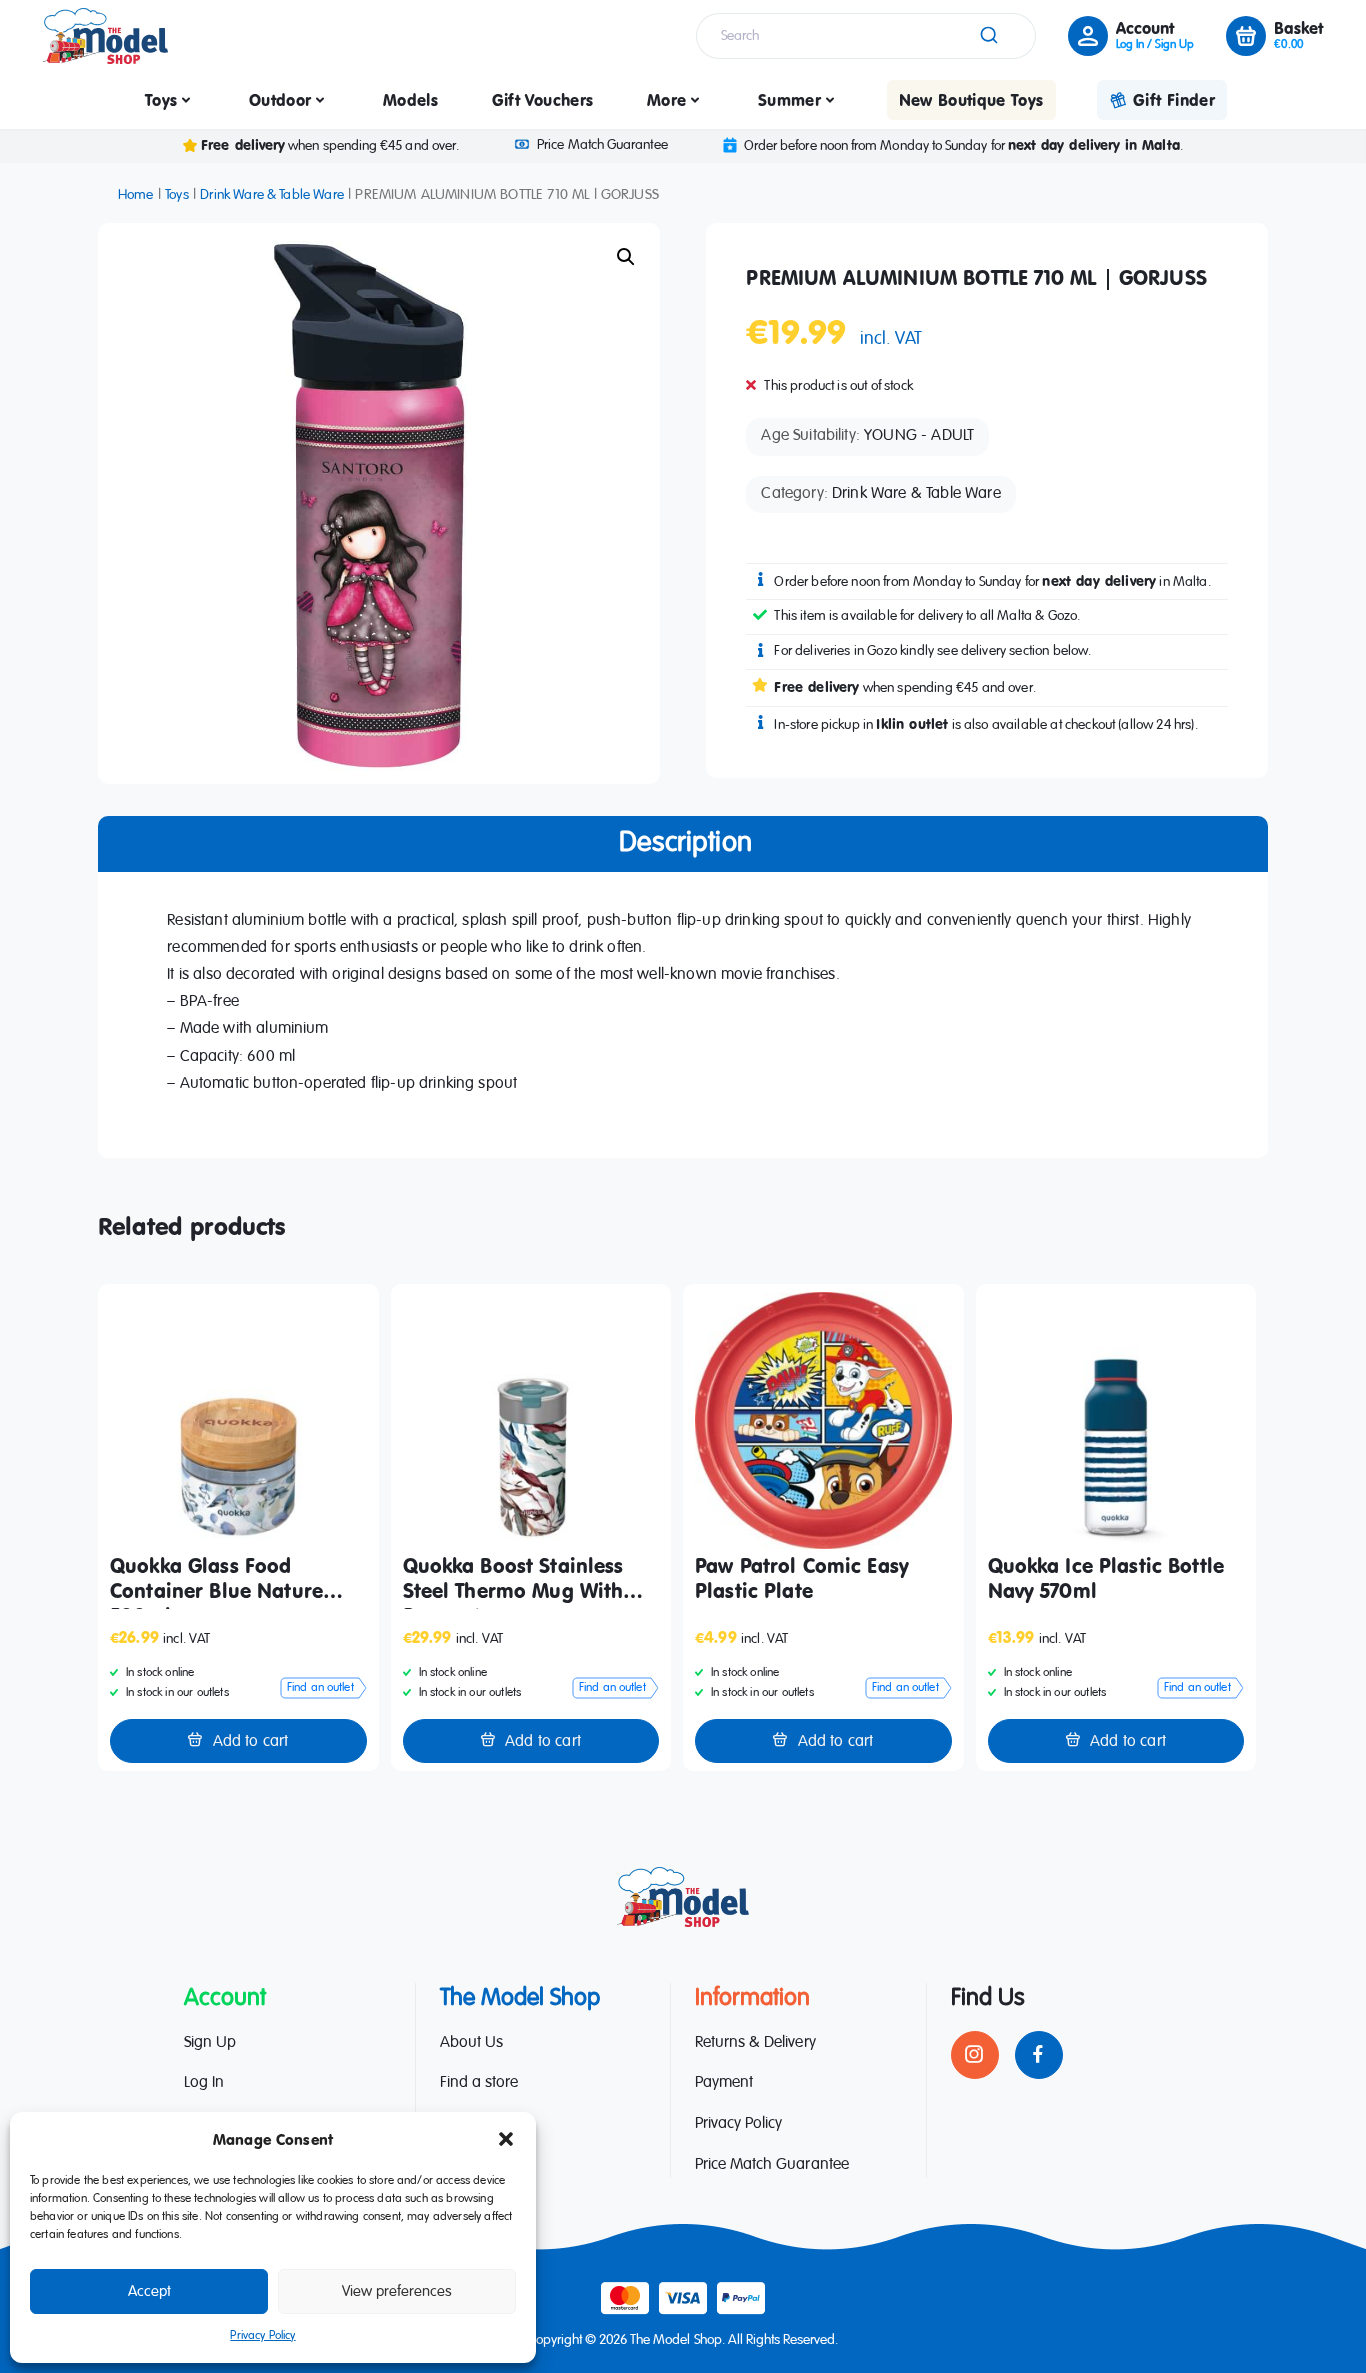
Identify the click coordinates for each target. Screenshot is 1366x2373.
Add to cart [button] (251, 1742)
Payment (724, 2083)
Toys (161, 100)
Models (410, 100)
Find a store (479, 2083)
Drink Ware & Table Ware (272, 195)
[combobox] (866, 36)
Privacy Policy (262, 2336)
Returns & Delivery (755, 2043)
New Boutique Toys (971, 100)
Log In (204, 2083)
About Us (471, 2043)
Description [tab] (685, 843)
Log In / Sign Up (1155, 45)
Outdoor (280, 100)
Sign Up (210, 2043)
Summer (789, 100)
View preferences (397, 2291)
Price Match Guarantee (602, 145)
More (666, 100)
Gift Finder (1174, 100)
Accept (149, 2291)
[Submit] (987, 36)
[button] (506, 2139)
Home (136, 195)
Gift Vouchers (543, 100)
